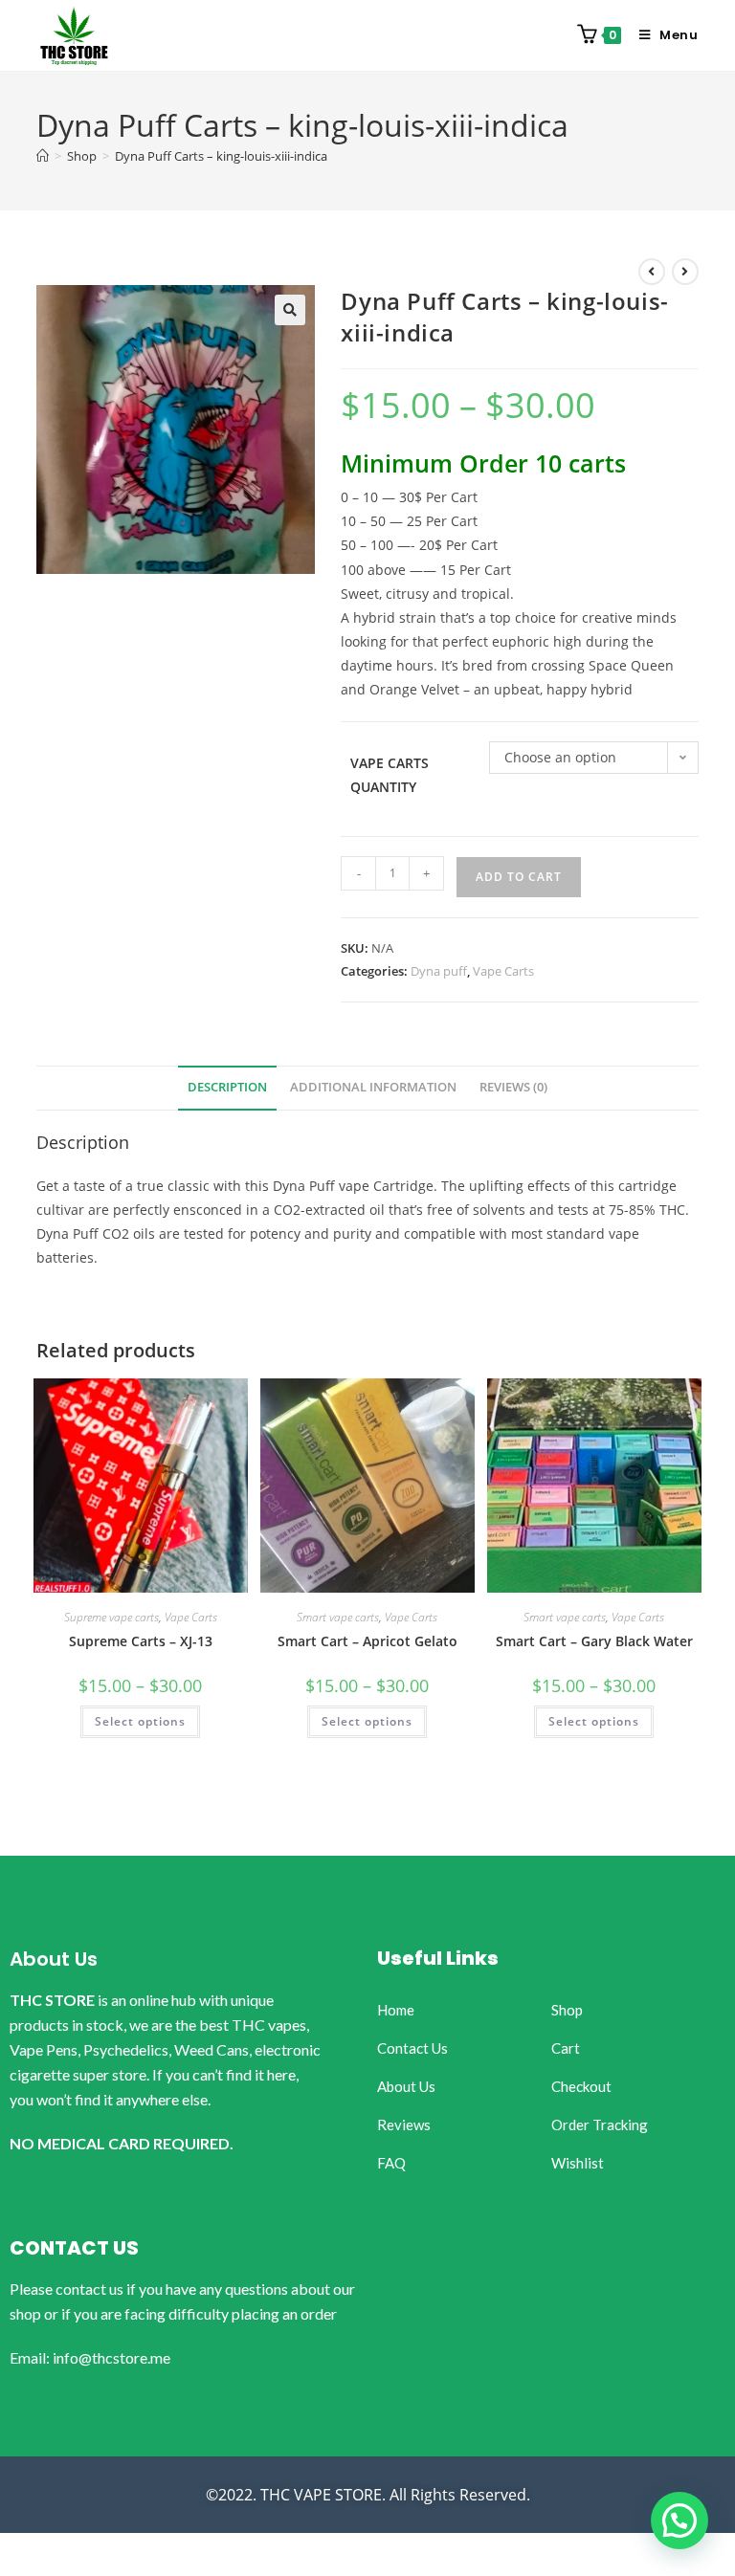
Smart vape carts (338, 1617)
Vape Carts (503, 971)
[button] (290, 310)
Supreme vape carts (111, 1617)
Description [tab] (227, 1087)
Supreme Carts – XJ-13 (141, 1641)
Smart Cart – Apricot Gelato (367, 1641)
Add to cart (519, 877)
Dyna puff (439, 971)
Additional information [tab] (373, 1087)
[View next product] (685, 272)
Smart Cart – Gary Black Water (594, 1641)
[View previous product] (652, 272)
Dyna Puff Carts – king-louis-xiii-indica (221, 156)
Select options (140, 1721)
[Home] (43, 156)
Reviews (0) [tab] (513, 1087)
